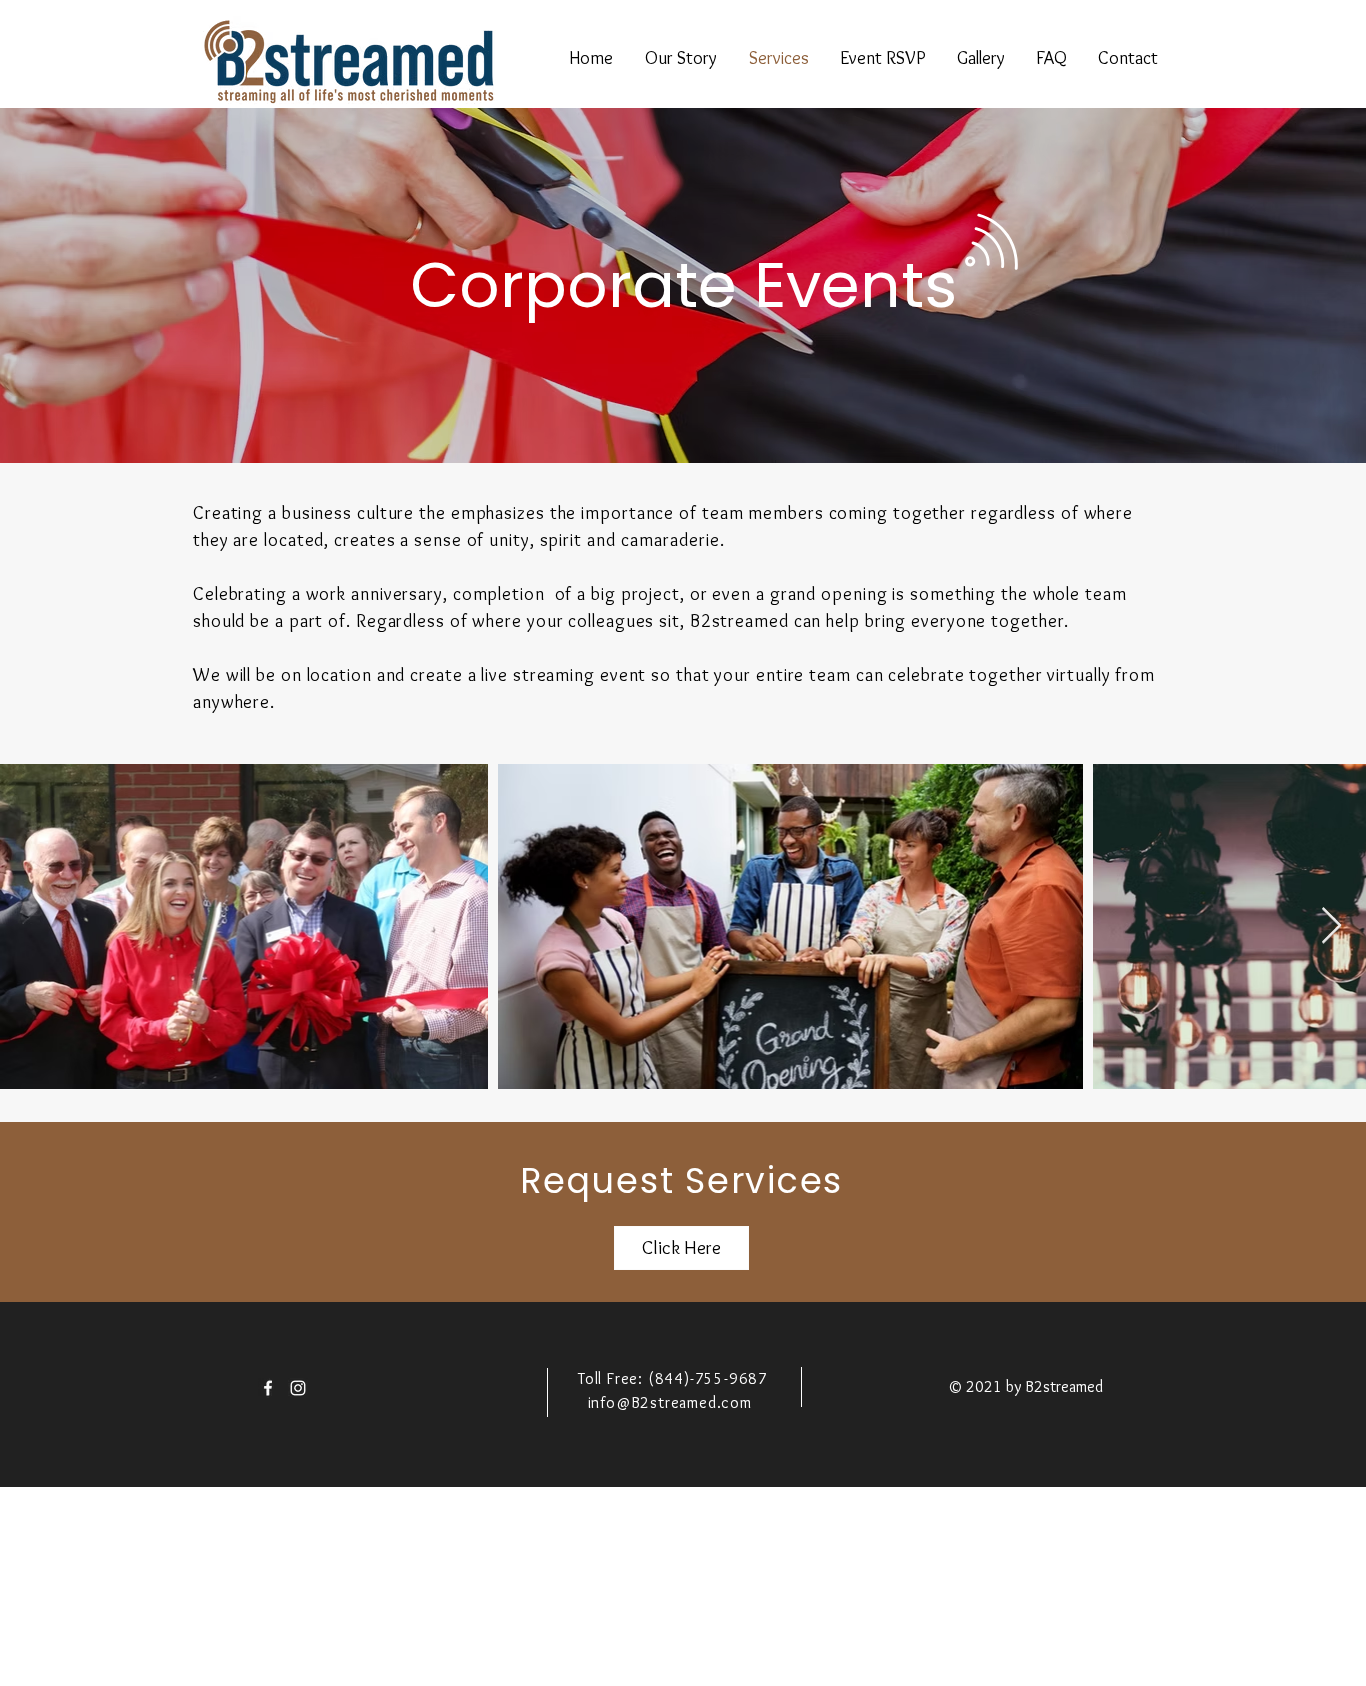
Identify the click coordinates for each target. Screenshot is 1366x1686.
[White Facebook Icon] (268, 1388)
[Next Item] (1331, 926)
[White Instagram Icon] (298, 1388)
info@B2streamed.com (670, 1402)
